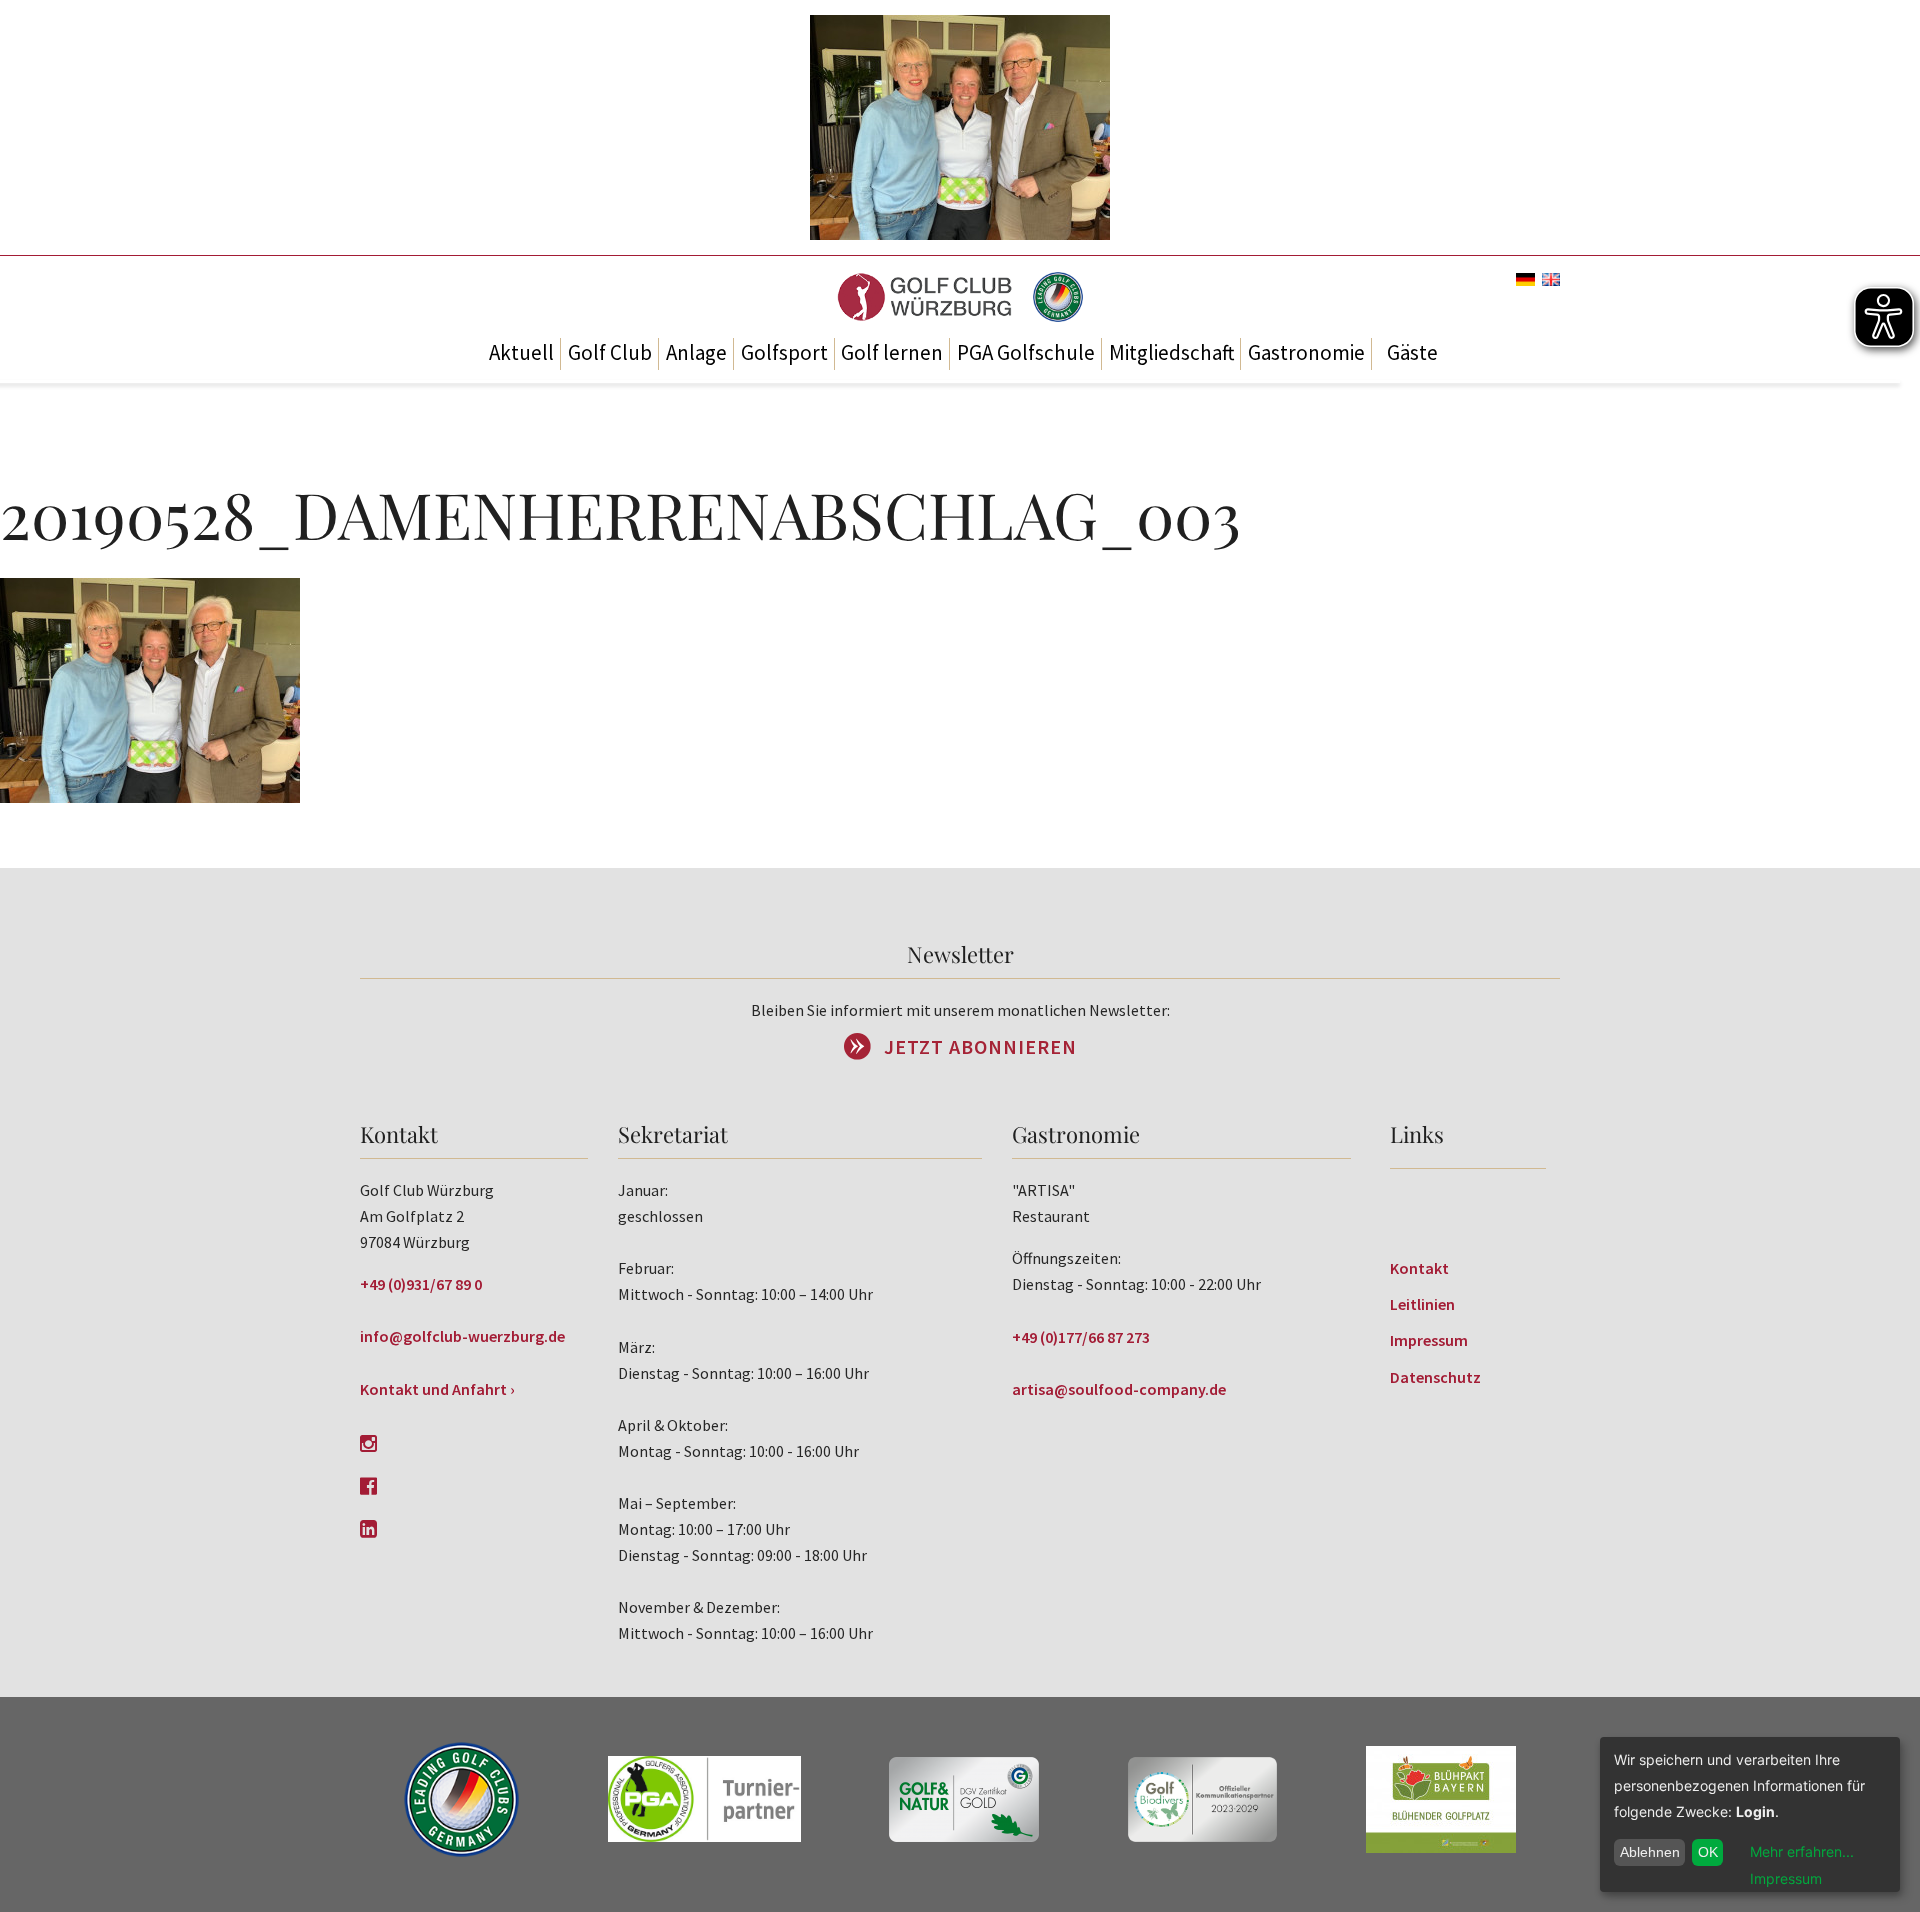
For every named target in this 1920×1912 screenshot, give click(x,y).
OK (1708, 1852)
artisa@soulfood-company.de (1119, 1389)
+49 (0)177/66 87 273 (1081, 1337)
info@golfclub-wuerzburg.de (462, 1336)
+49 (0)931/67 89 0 (421, 1284)
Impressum (1429, 1340)
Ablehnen (1650, 1852)
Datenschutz (1435, 1377)
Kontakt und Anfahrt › (437, 1389)
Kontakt (1419, 1268)
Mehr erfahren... (1802, 1851)
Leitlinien (1422, 1304)
